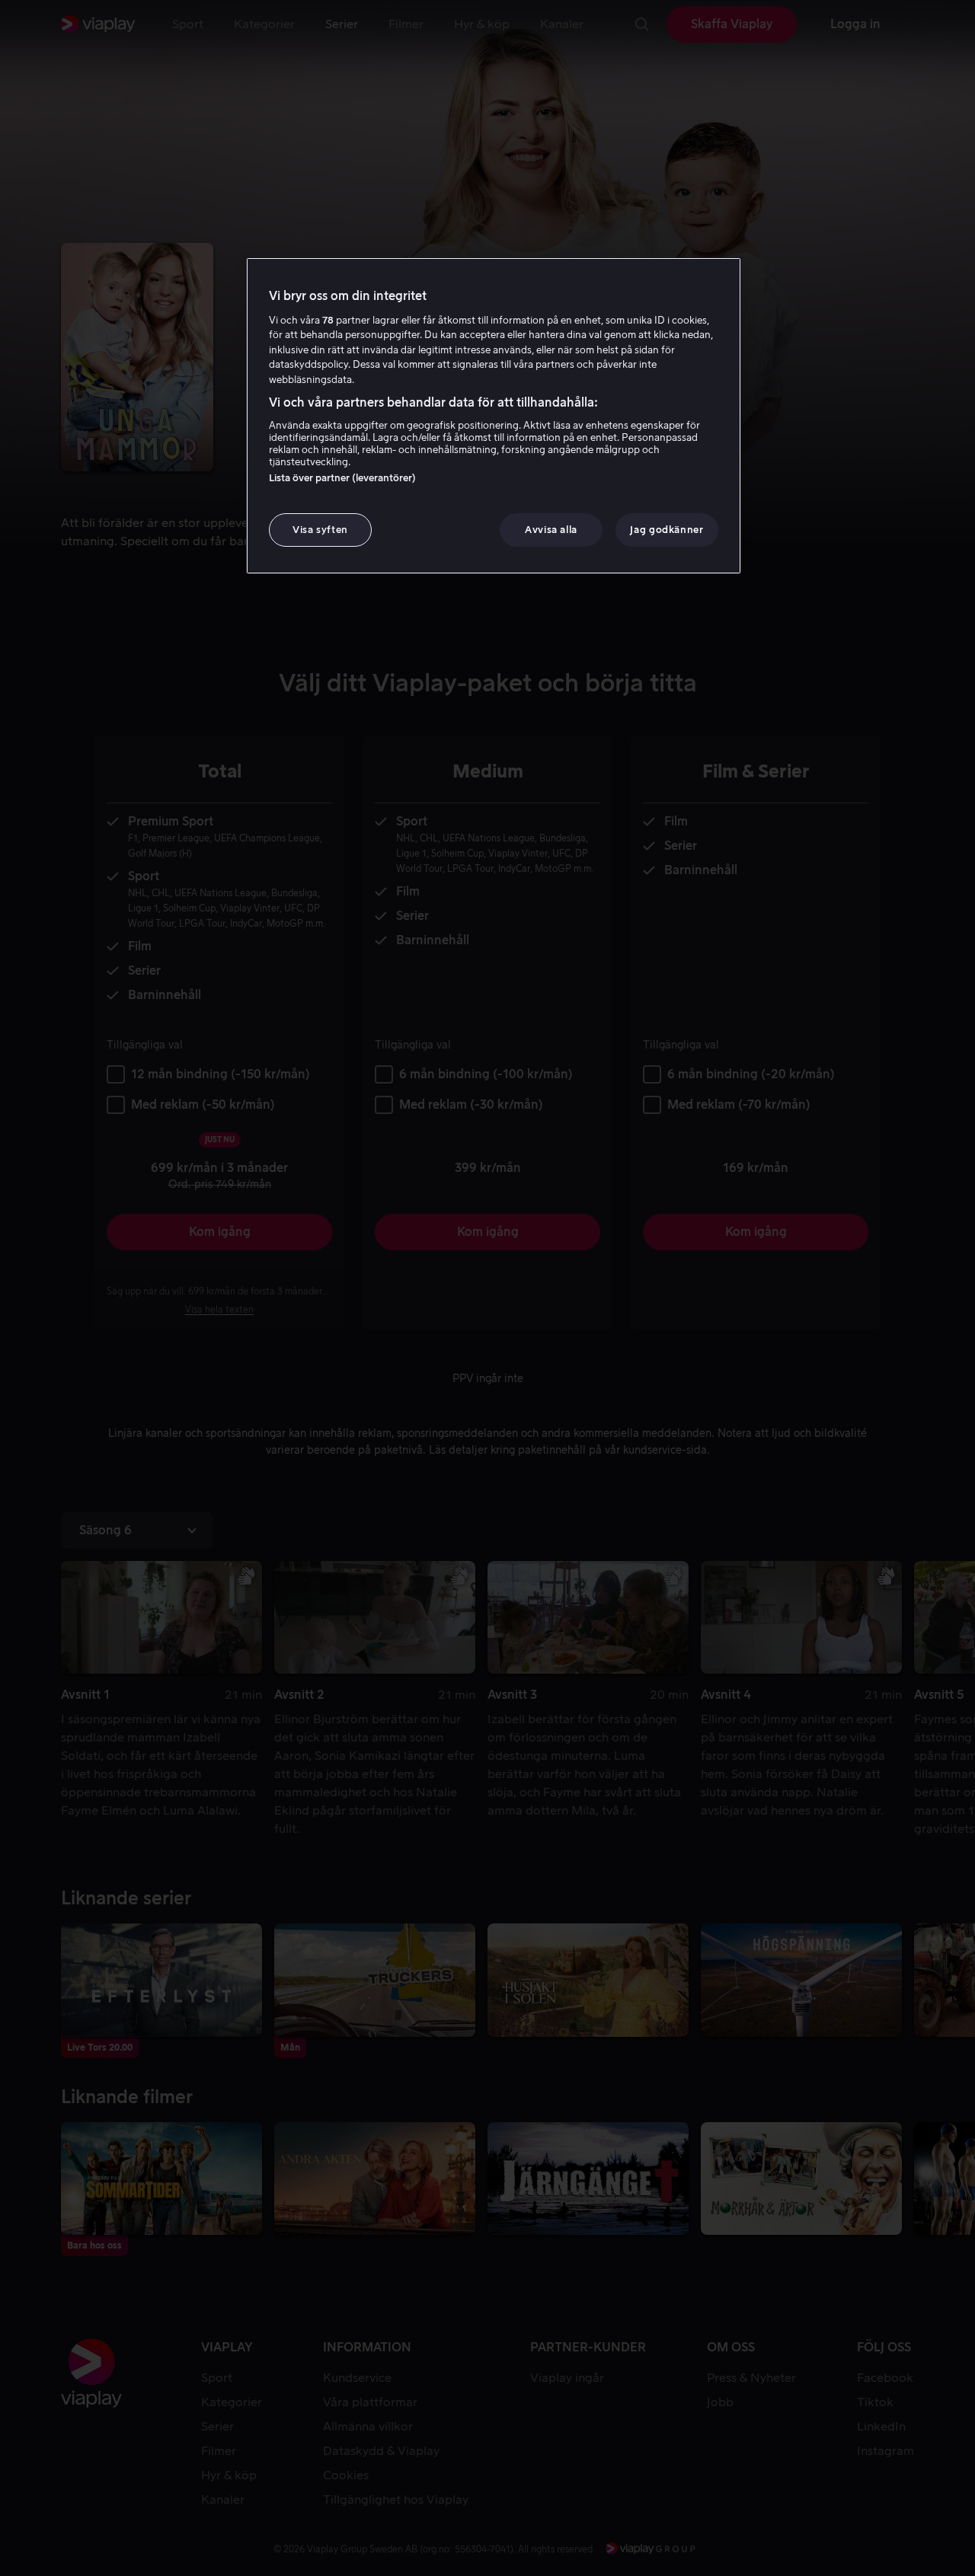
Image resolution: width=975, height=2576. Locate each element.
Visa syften (320, 530)
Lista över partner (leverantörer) (342, 478)
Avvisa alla (551, 530)
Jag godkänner (667, 530)
